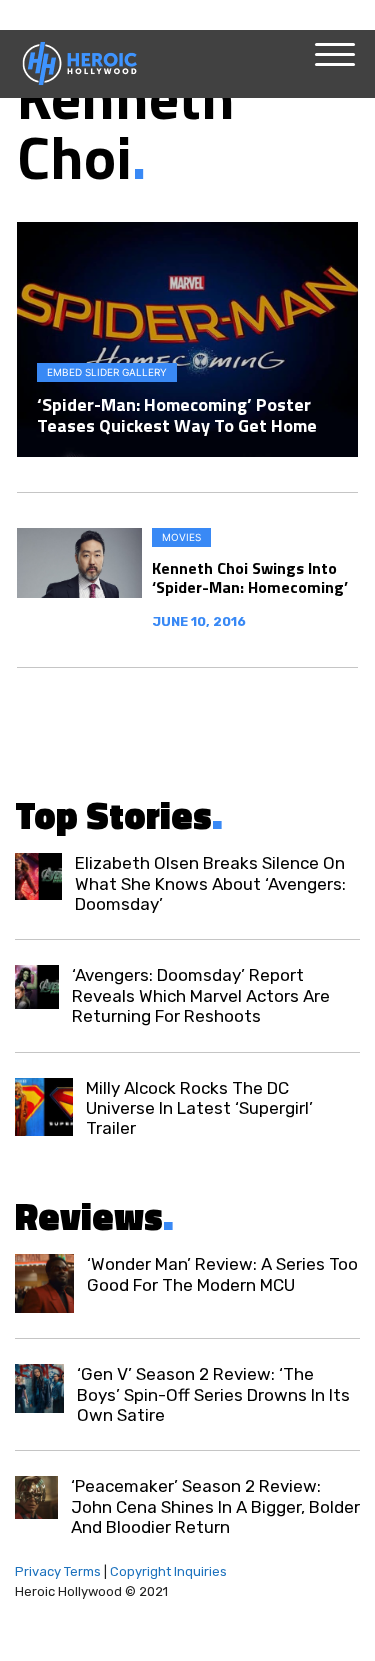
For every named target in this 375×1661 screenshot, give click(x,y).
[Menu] (335, 55)
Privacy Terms (58, 1571)
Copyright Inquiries (168, 1571)
